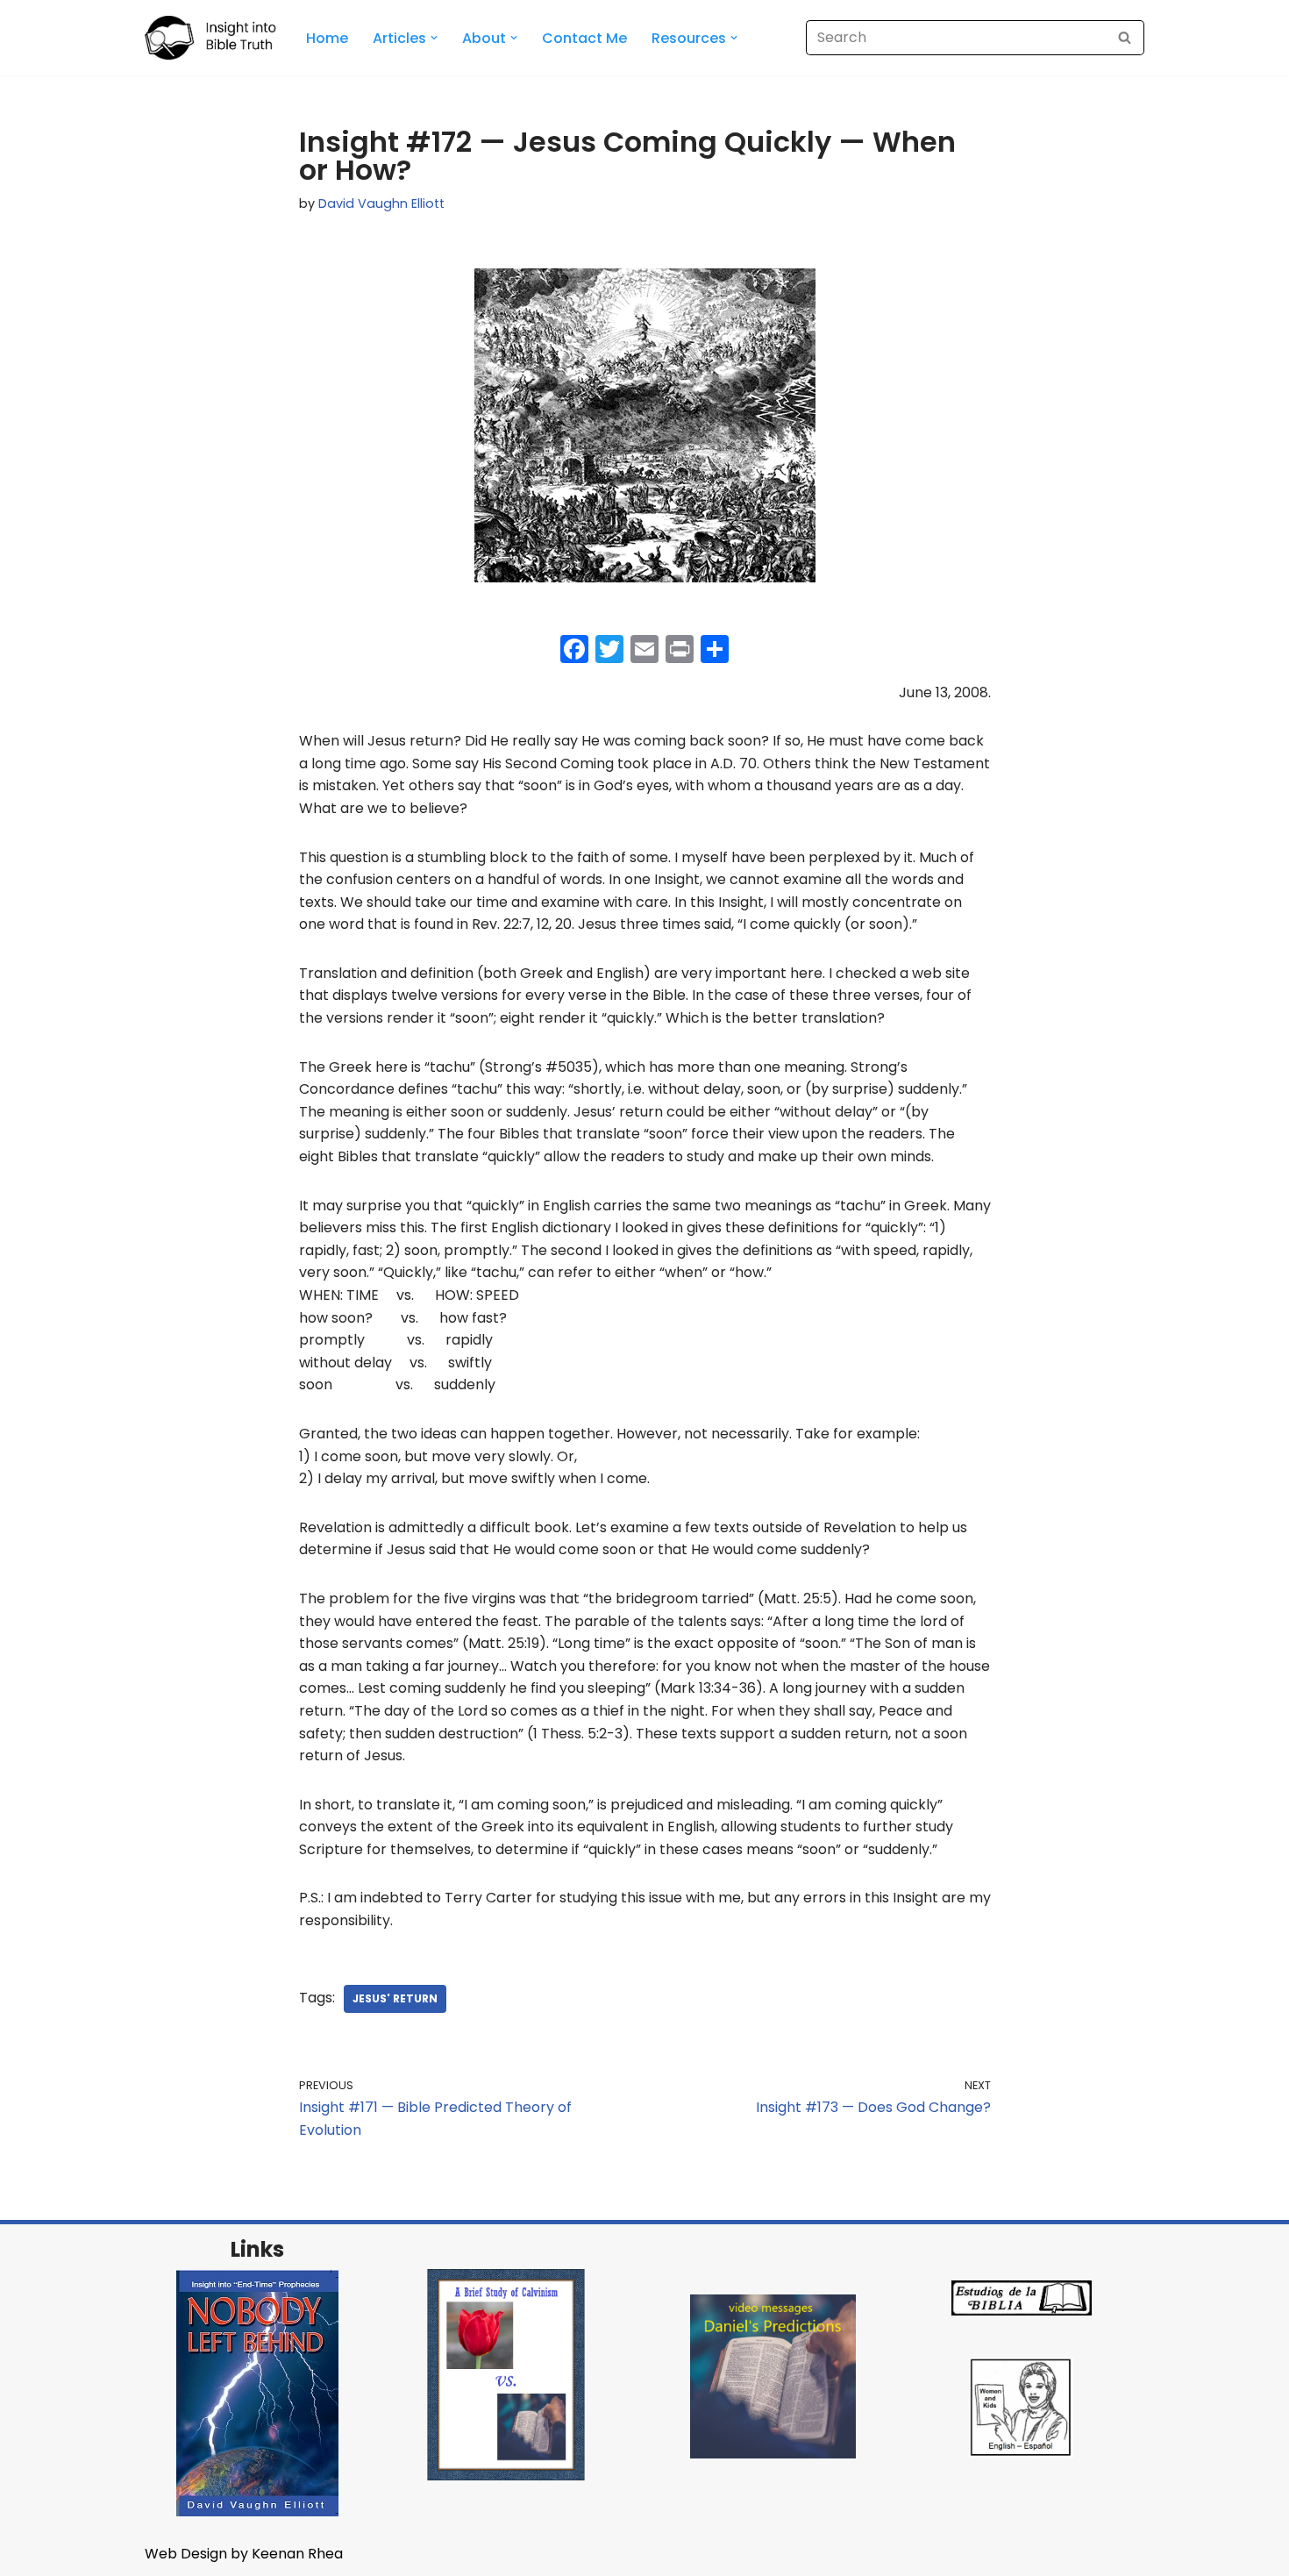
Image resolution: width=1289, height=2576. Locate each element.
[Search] (1125, 38)
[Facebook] (574, 651)
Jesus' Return (395, 1998)
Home (327, 38)
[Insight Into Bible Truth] (210, 38)
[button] (434, 38)
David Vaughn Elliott (381, 203)
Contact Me (584, 38)
